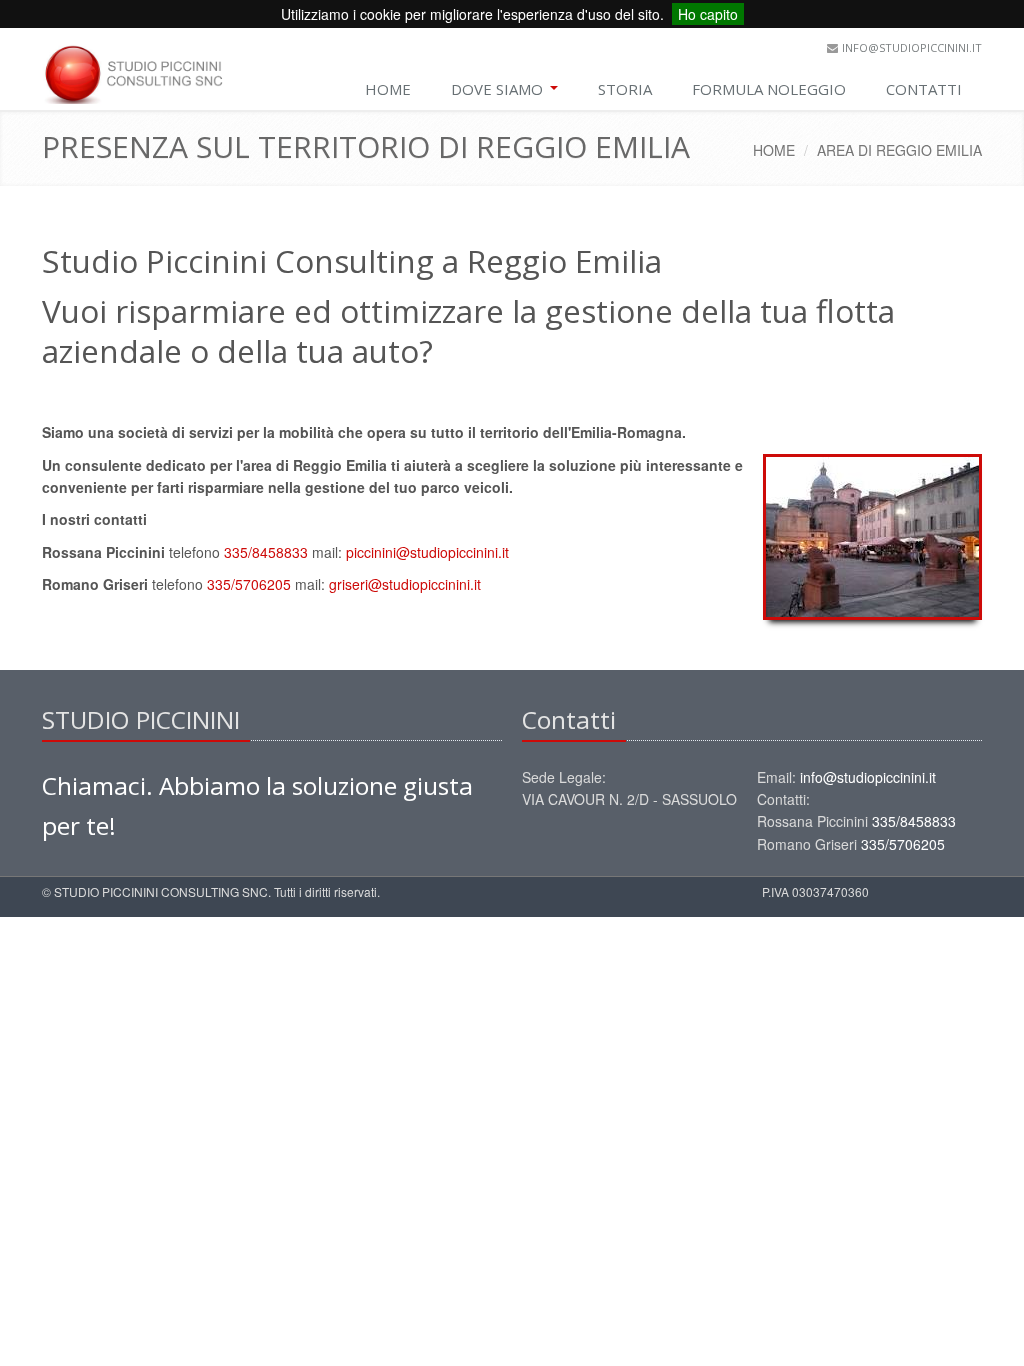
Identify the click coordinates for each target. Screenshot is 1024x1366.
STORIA (625, 89)
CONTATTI (924, 89)
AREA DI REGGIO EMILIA (899, 150)
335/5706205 (249, 584)
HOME (388, 89)
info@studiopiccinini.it (912, 47)
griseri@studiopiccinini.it (405, 584)
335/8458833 (266, 552)
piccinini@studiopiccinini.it (427, 552)
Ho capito (708, 14)
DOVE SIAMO (499, 89)
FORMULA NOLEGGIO (769, 89)
